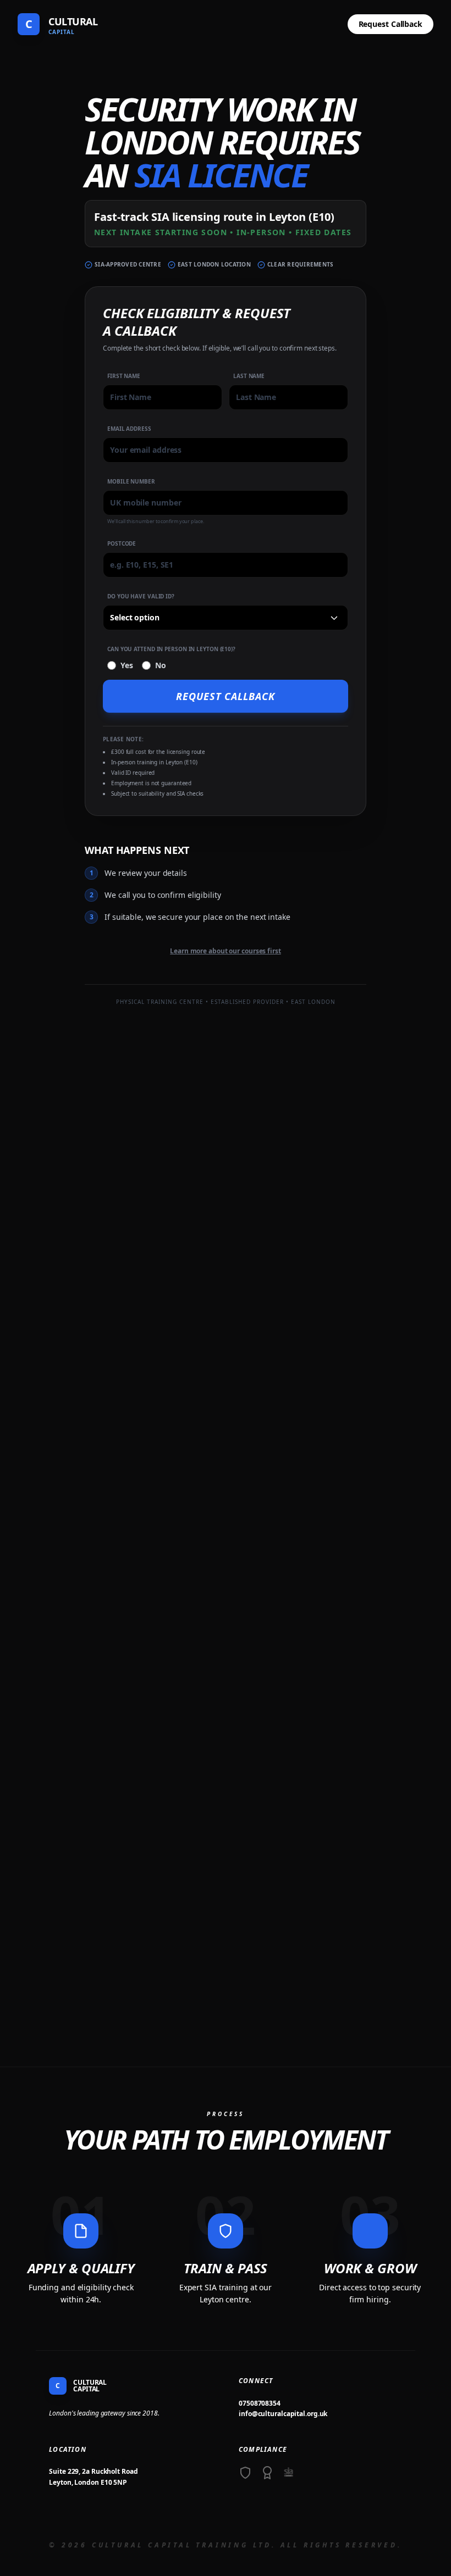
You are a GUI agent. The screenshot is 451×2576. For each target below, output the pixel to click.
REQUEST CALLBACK (225, 696)
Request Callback (391, 24)
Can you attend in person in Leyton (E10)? (171, 649)
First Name (124, 376)
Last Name (249, 376)
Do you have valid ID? (141, 596)
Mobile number (131, 481)
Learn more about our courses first (226, 951)
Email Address (129, 429)
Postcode (122, 543)
